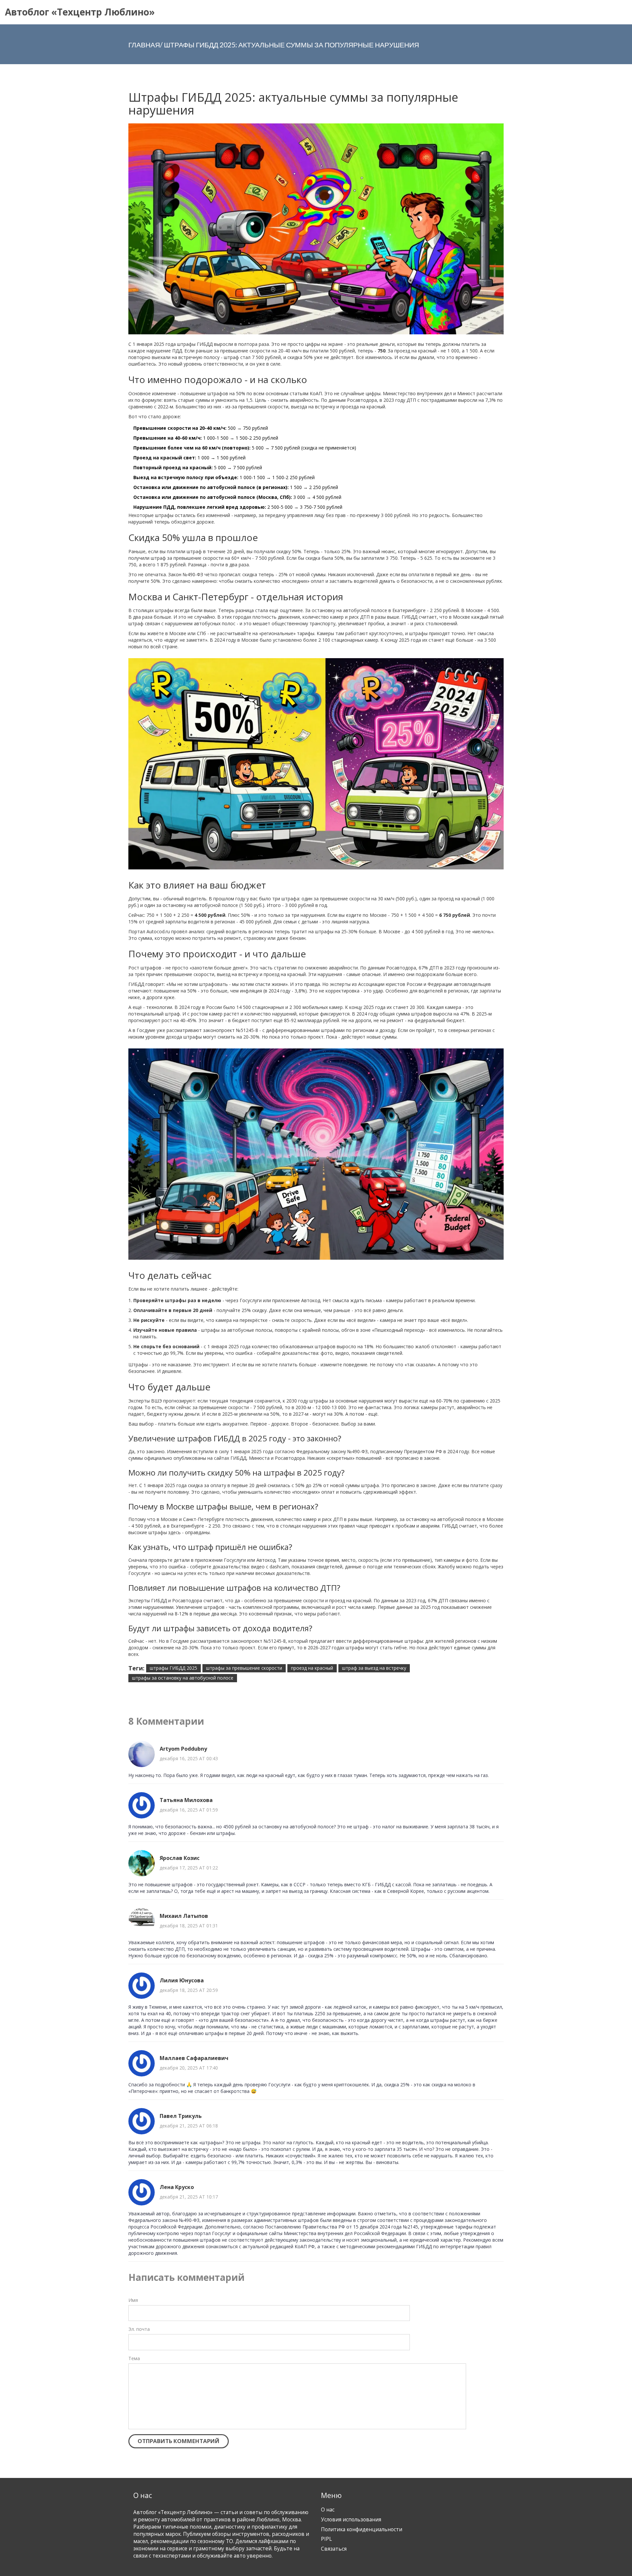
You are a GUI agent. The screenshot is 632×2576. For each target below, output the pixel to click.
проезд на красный (312, 1668)
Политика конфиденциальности (362, 2529)
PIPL (326, 2539)
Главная (144, 45)
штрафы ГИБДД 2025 (173, 1668)
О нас (328, 2510)
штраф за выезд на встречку (374, 1668)
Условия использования (351, 2520)
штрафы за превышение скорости (244, 1668)
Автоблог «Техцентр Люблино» (80, 12)
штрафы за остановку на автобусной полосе (183, 1678)
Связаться (334, 2549)
